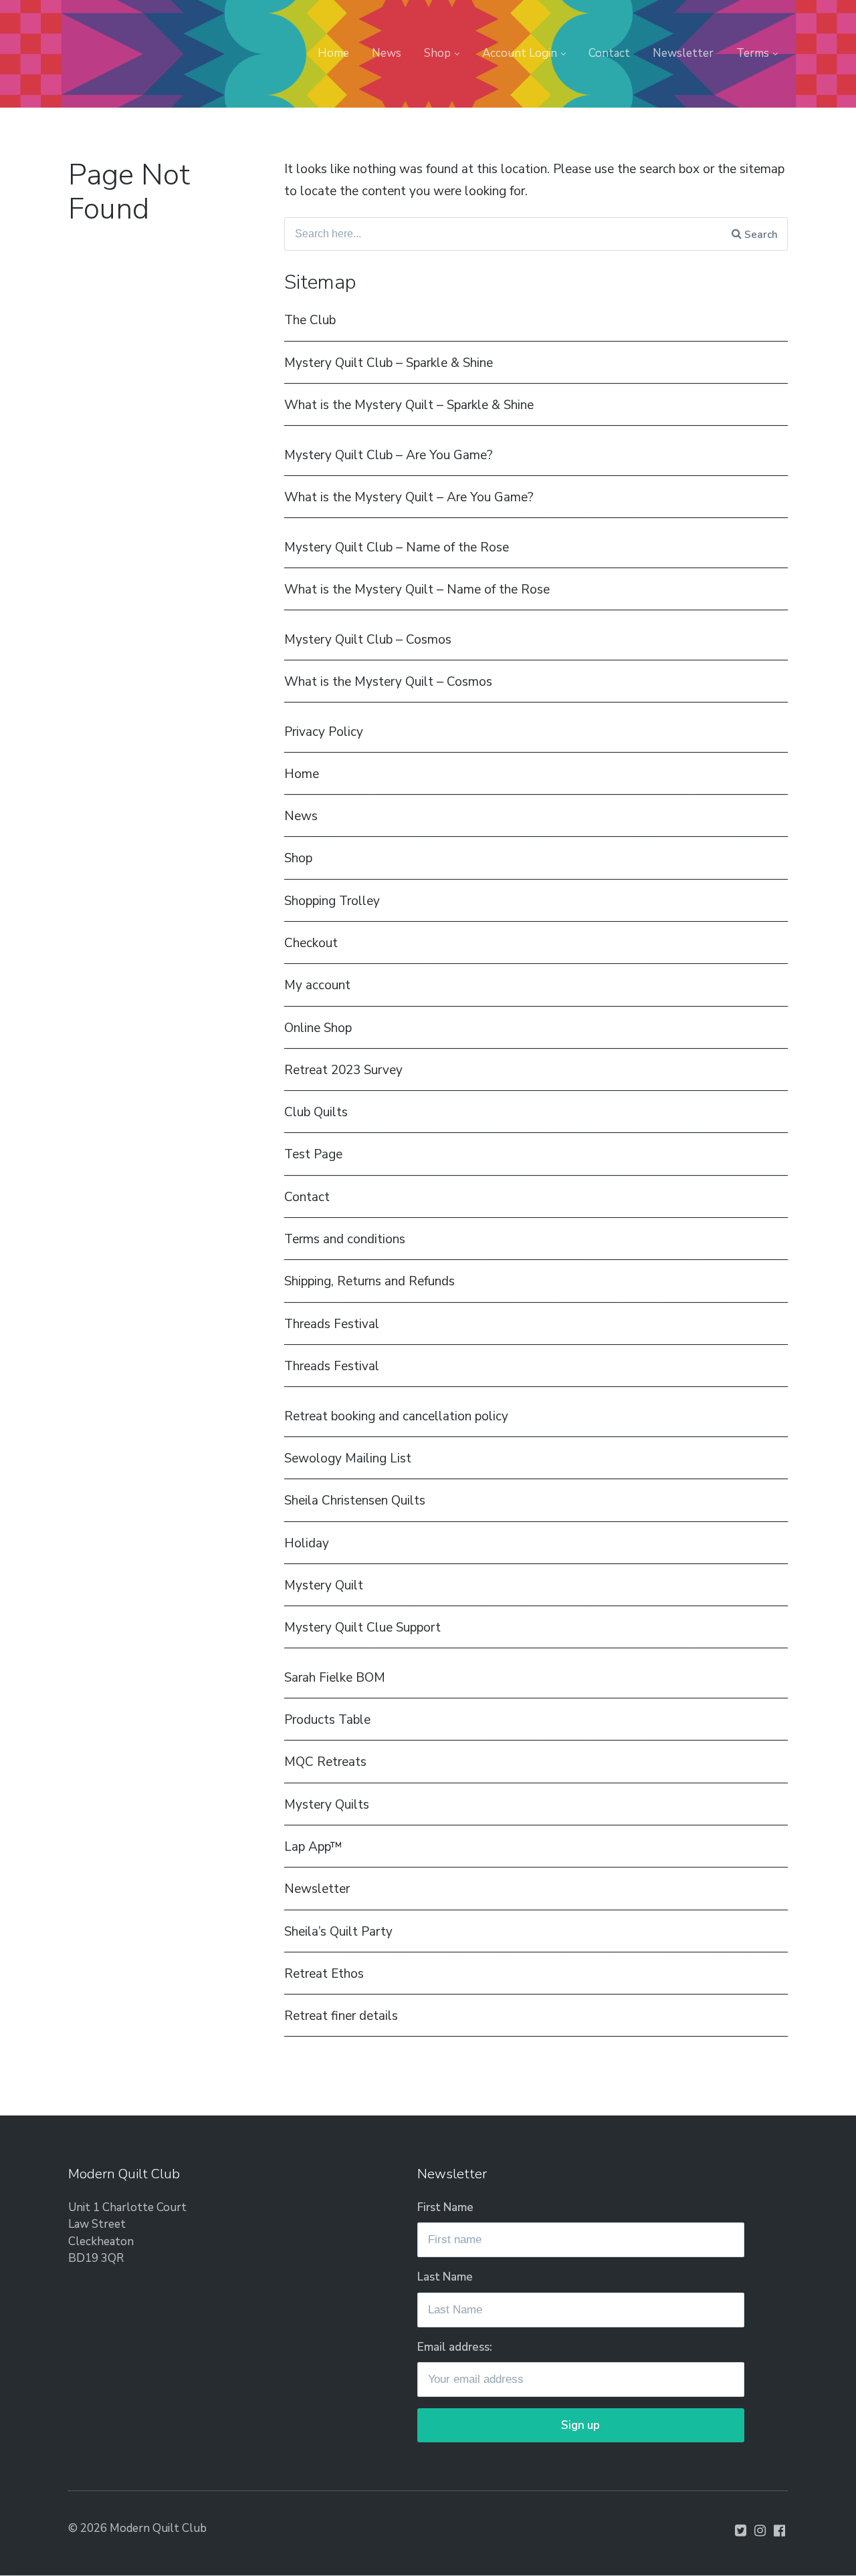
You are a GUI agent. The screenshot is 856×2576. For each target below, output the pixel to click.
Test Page (313, 1154)
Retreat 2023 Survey (343, 1070)
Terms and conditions (345, 1239)
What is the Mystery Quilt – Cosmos (388, 682)
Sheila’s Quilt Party (338, 1932)
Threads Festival (332, 1324)
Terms (753, 53)
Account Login (520, 53)
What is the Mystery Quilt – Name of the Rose (417, 590)
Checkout (311, 943)
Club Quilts (316, 1112)
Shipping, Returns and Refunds (369, 1281)
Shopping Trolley (332, 901)
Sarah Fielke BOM (335, 1678)
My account (317, 985)
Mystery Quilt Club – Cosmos (368, 640)
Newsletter (683, 53)
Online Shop (318, 1028)
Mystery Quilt (324, 1585)
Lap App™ (313, 1847)
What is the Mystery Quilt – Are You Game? (409, 497)
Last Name (445, 2277)
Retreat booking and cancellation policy (396, 1416)
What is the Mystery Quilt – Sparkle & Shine (409, 405)
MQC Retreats (325, 1762)
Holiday (307, 1543)
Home (333, 53)
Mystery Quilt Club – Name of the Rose (397, 547)
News (387, 53)
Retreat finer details (341, 2016)
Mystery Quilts (327, 1805)
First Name (445, 2207)
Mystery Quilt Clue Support (362, 1628)
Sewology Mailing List (348, 1458)
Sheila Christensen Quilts (355, 1501)
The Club (310, 320)
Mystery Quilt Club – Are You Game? (389, 455)
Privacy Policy (324, 732)
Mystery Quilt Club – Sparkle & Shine (389, 363)
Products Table (327, 1720)
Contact (609, 53)
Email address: (455, 2347)
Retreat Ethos (324, 1974)
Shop (437, 53)
